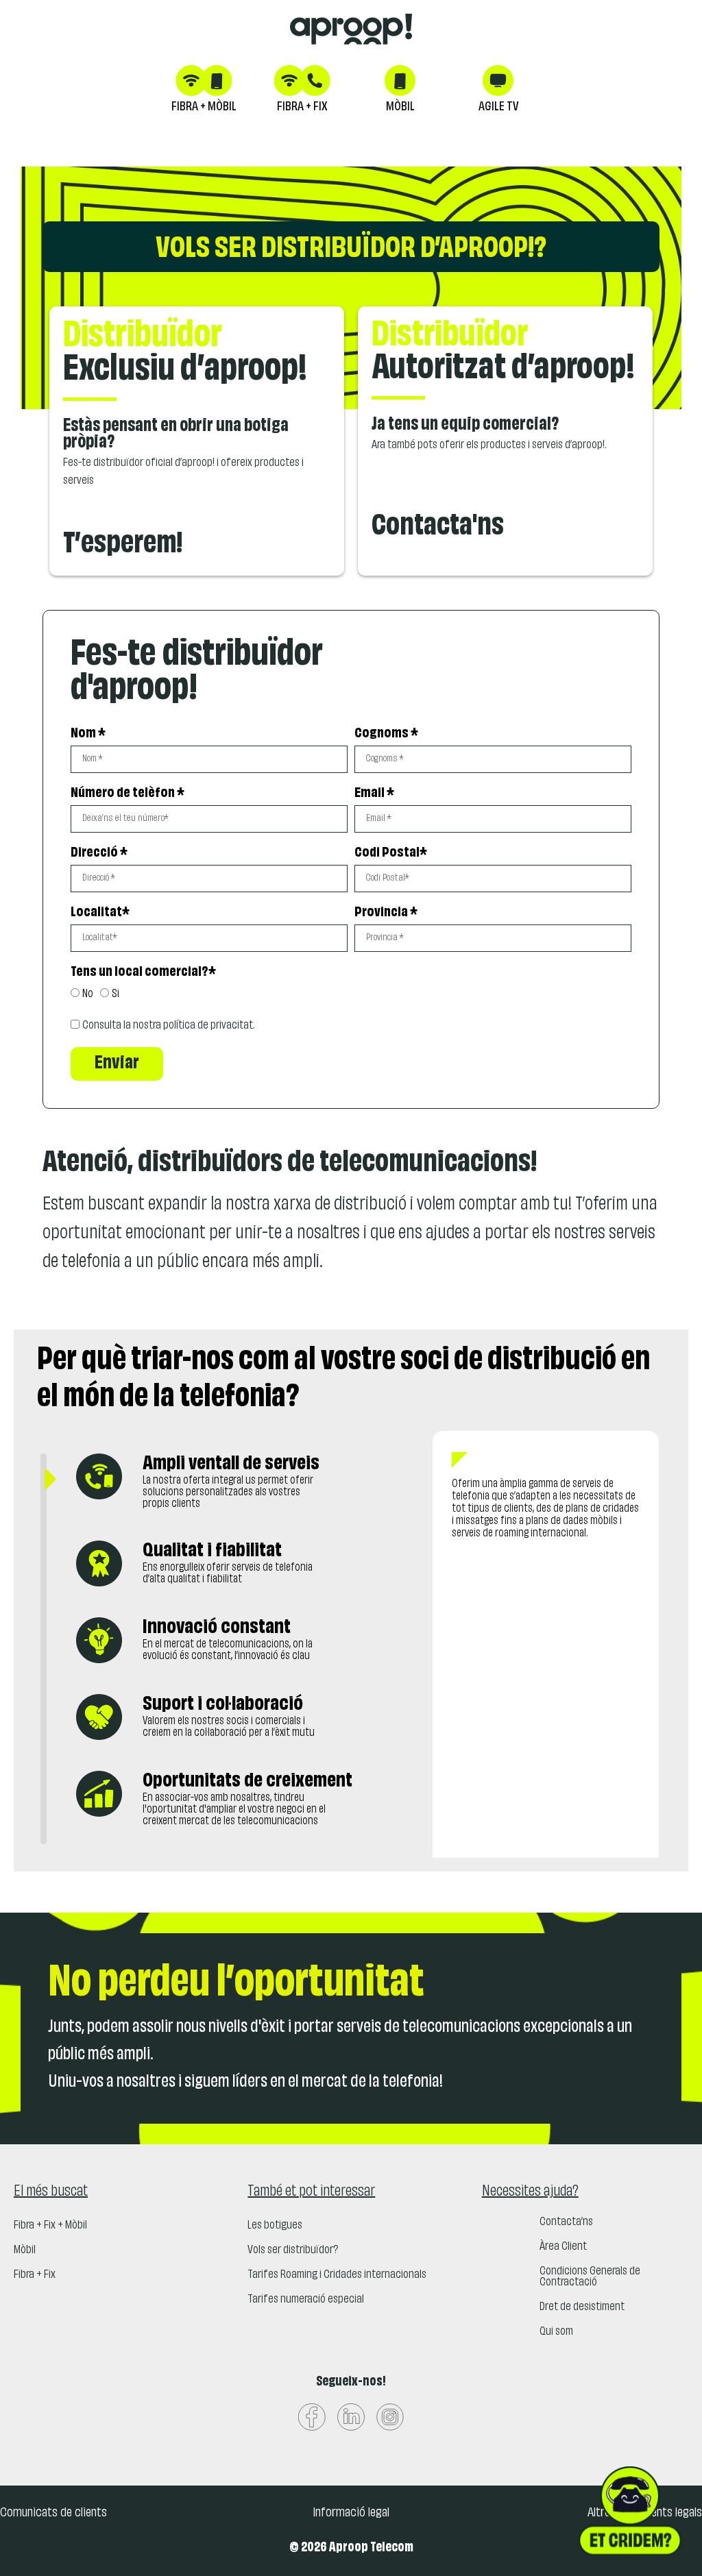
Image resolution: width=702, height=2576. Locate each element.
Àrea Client (563, 2247)
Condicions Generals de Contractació (590, 2277)
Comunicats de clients (53, 2513)
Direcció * (99, 853)
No (88, 994)
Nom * (88, 734)
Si (116, 994)
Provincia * (386, 912)
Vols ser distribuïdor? (293, 2250)
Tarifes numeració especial (306, 2300)
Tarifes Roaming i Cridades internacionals (337, 2275)
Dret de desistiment (582, 2307)
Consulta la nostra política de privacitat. (168, 1026)
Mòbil (25, 2250)
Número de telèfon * (128, 793)
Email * (374, 793)
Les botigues (275, 2226)
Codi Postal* (391, 853)
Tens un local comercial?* (143, 972)
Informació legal (351, 2513)
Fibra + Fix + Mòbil (50, 2226)
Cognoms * (386, 734)
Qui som (556, 2332)
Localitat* (100, 912)
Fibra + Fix (35, 2275)
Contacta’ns (566, 2222)
